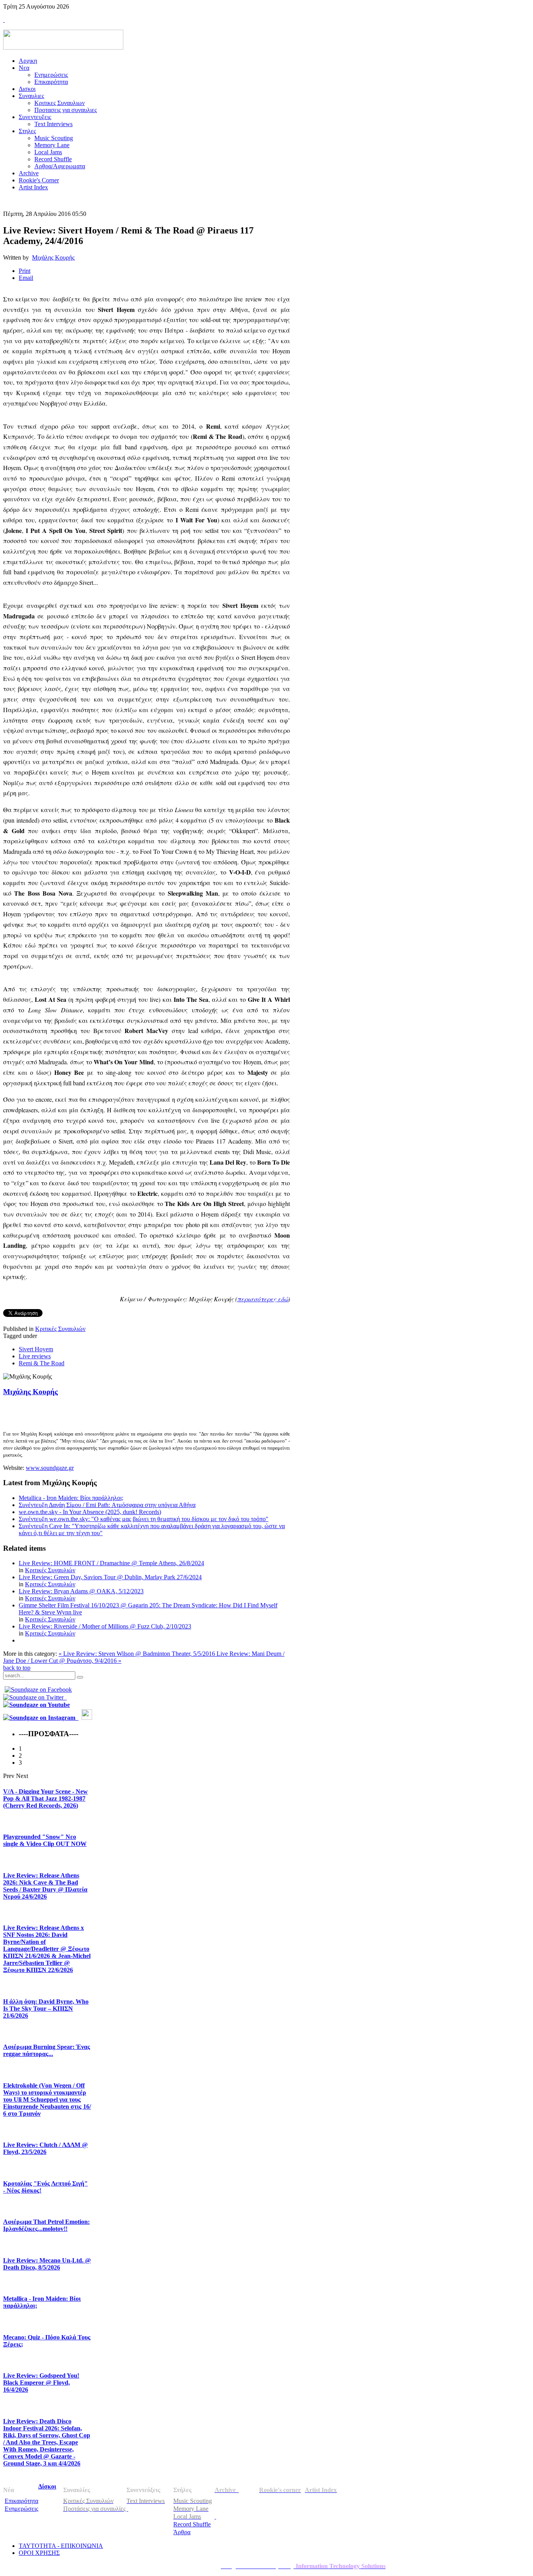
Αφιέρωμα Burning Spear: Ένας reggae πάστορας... (47, 2050)
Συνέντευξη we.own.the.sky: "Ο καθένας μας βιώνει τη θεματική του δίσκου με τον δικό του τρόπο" (144, 1519)
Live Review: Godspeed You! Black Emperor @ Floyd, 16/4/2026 (41, 2383)
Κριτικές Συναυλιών (60, 1329)
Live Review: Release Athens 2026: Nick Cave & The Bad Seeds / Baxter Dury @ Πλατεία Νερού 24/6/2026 (45, 1886)
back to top (17, 1668)
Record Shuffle (192, 2524)
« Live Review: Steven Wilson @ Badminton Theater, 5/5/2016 (138, 1654)
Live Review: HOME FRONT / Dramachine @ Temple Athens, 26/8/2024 (111, 1563)
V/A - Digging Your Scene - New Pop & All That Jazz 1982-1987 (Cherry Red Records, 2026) (45, 1798)
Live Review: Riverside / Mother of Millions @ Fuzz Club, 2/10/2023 (105, 1626)
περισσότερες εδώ (263, 1299)
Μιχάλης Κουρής (53, 257)
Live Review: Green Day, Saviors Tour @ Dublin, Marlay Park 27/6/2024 (110, 1577)
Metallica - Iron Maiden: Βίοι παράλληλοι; (71, 1498)
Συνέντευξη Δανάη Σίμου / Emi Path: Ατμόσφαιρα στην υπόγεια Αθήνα (107, 1505)
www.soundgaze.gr (50, 1468)
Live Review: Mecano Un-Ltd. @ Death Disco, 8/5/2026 (47, 2264)
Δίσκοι (47, 2486)
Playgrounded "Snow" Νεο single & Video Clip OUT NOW (45, 1840)
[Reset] (80, 1677)
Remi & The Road (42, 1363)
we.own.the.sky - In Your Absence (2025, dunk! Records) (90, 1512)
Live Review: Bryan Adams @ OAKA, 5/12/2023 (81, 1591)
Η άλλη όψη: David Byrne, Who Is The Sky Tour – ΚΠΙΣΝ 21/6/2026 (46, 2009)
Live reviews (35, 1356)
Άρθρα (182, 2532)
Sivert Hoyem (36, 1349)
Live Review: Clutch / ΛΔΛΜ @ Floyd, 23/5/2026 (45, 2148)
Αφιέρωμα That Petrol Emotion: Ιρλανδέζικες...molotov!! (46, 2225)
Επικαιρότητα (21, 2501)
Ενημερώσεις (21, 2509)
